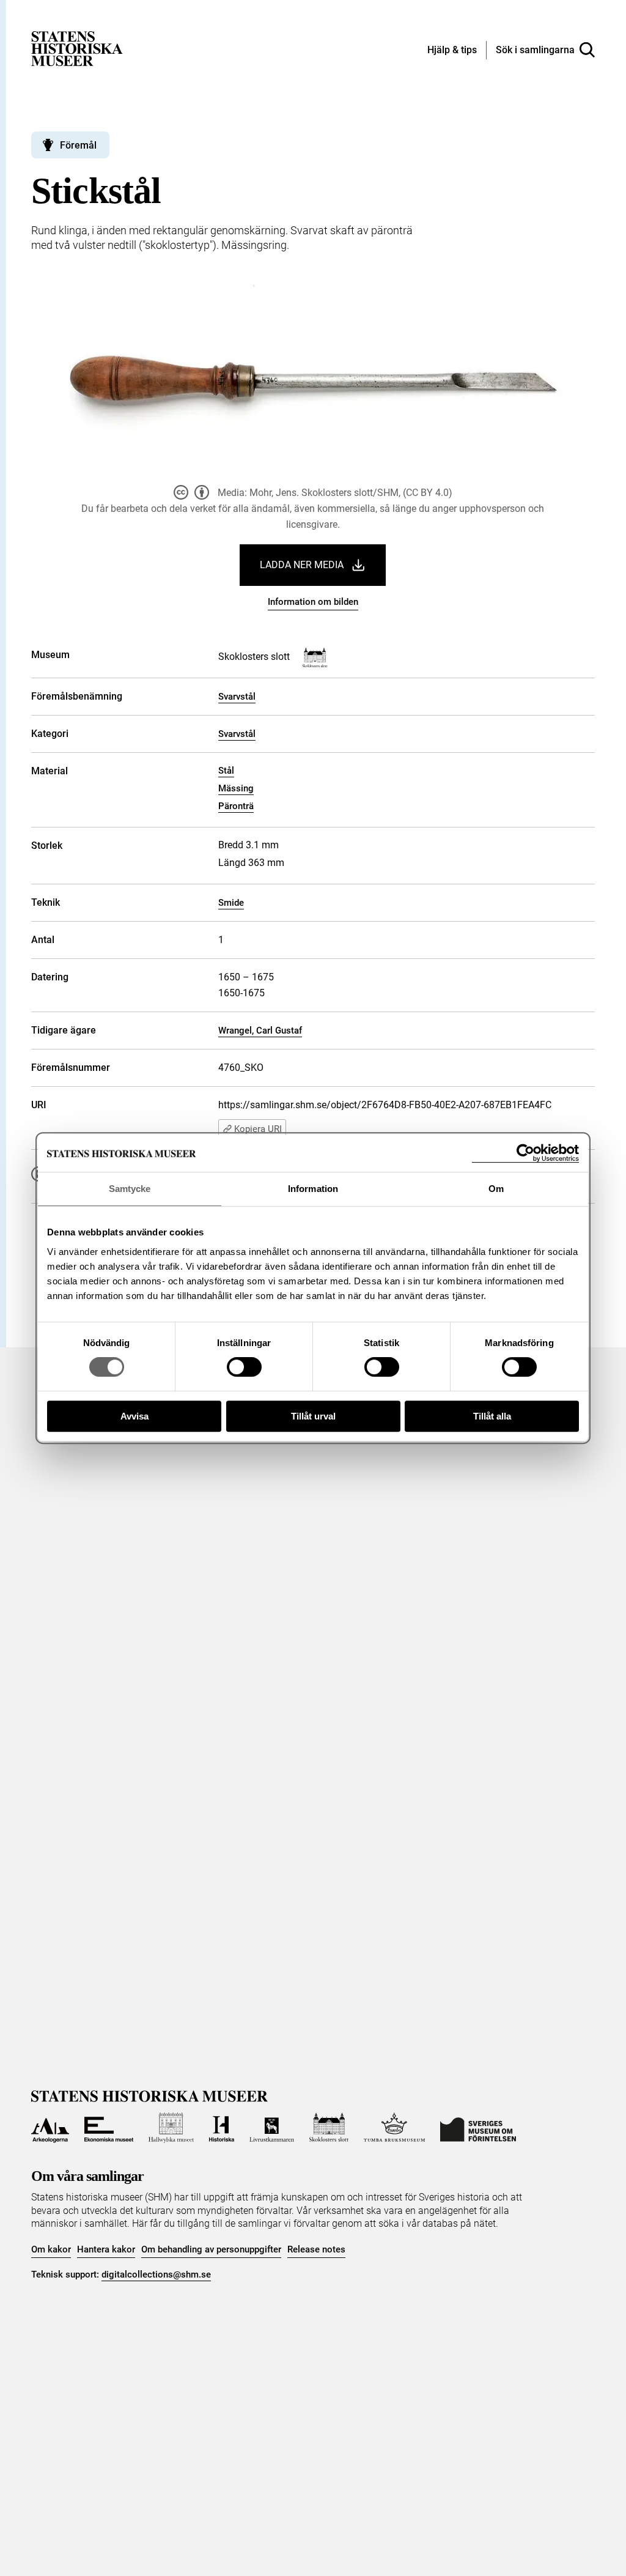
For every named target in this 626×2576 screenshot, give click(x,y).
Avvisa (134, 1416)
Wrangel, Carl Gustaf (260, 1031)
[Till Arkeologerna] (50, 2128)
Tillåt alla (492, 1416)
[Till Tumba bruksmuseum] (394, 2128)
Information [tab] (313, 1189)
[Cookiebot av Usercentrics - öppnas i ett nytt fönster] (525, 1153)
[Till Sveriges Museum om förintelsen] (478, 2128)
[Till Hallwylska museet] (171, 2128)
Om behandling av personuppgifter (211, 2249)
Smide (231, 903)
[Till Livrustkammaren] (271, 2128)
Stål (226, 771)
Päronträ (236, 806)
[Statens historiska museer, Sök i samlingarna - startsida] (77, 48)
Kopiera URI (258, 1129)
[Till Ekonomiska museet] (109, 2128)
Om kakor (51, 2249)
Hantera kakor (106, 2249)
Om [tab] (496, 1189)
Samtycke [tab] (130, 1189)
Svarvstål (237, 697)
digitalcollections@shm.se (156, 2274)
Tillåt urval (313, 1416)
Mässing (236, 788)
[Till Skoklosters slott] (329, 2128)
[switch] (244, 1367)
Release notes (316, 2249)
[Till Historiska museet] (222, 2128)
